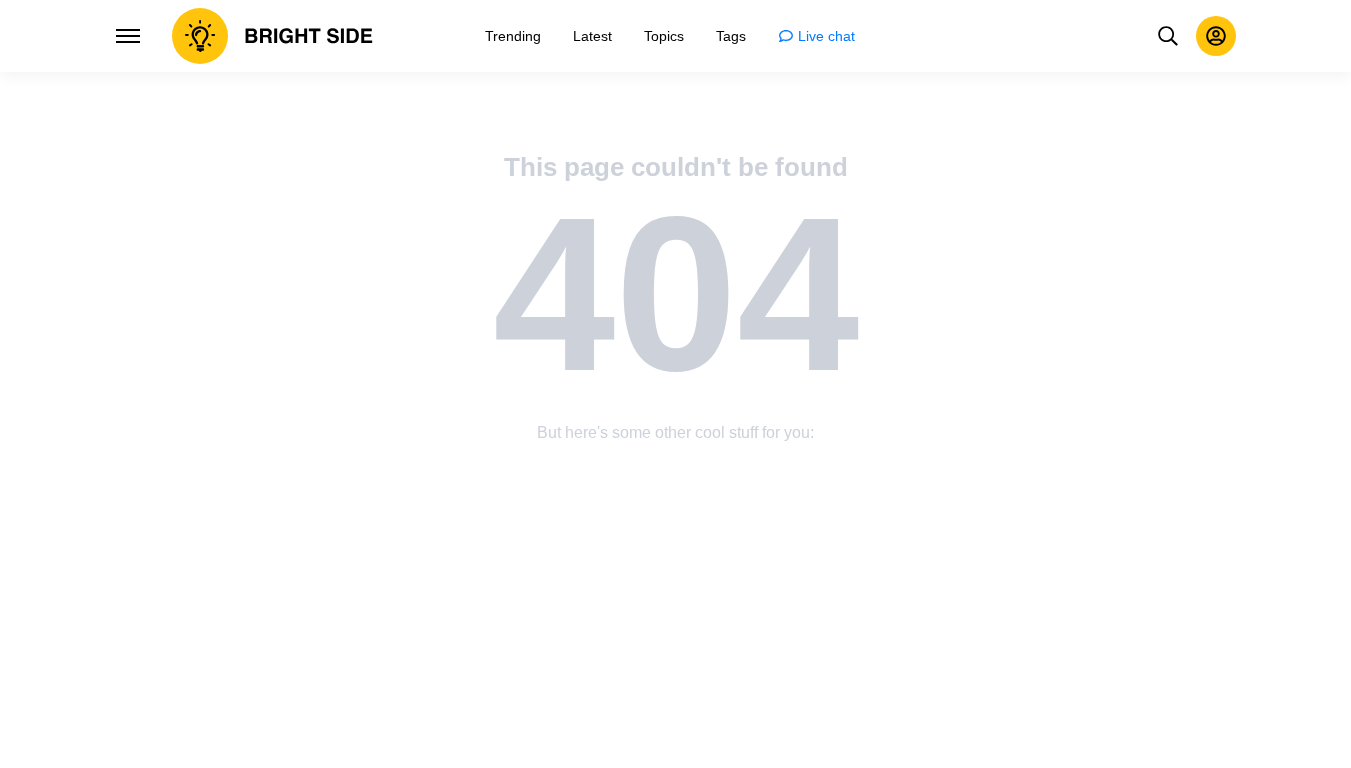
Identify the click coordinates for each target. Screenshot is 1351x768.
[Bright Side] (272, 36)
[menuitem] (513, 36)
